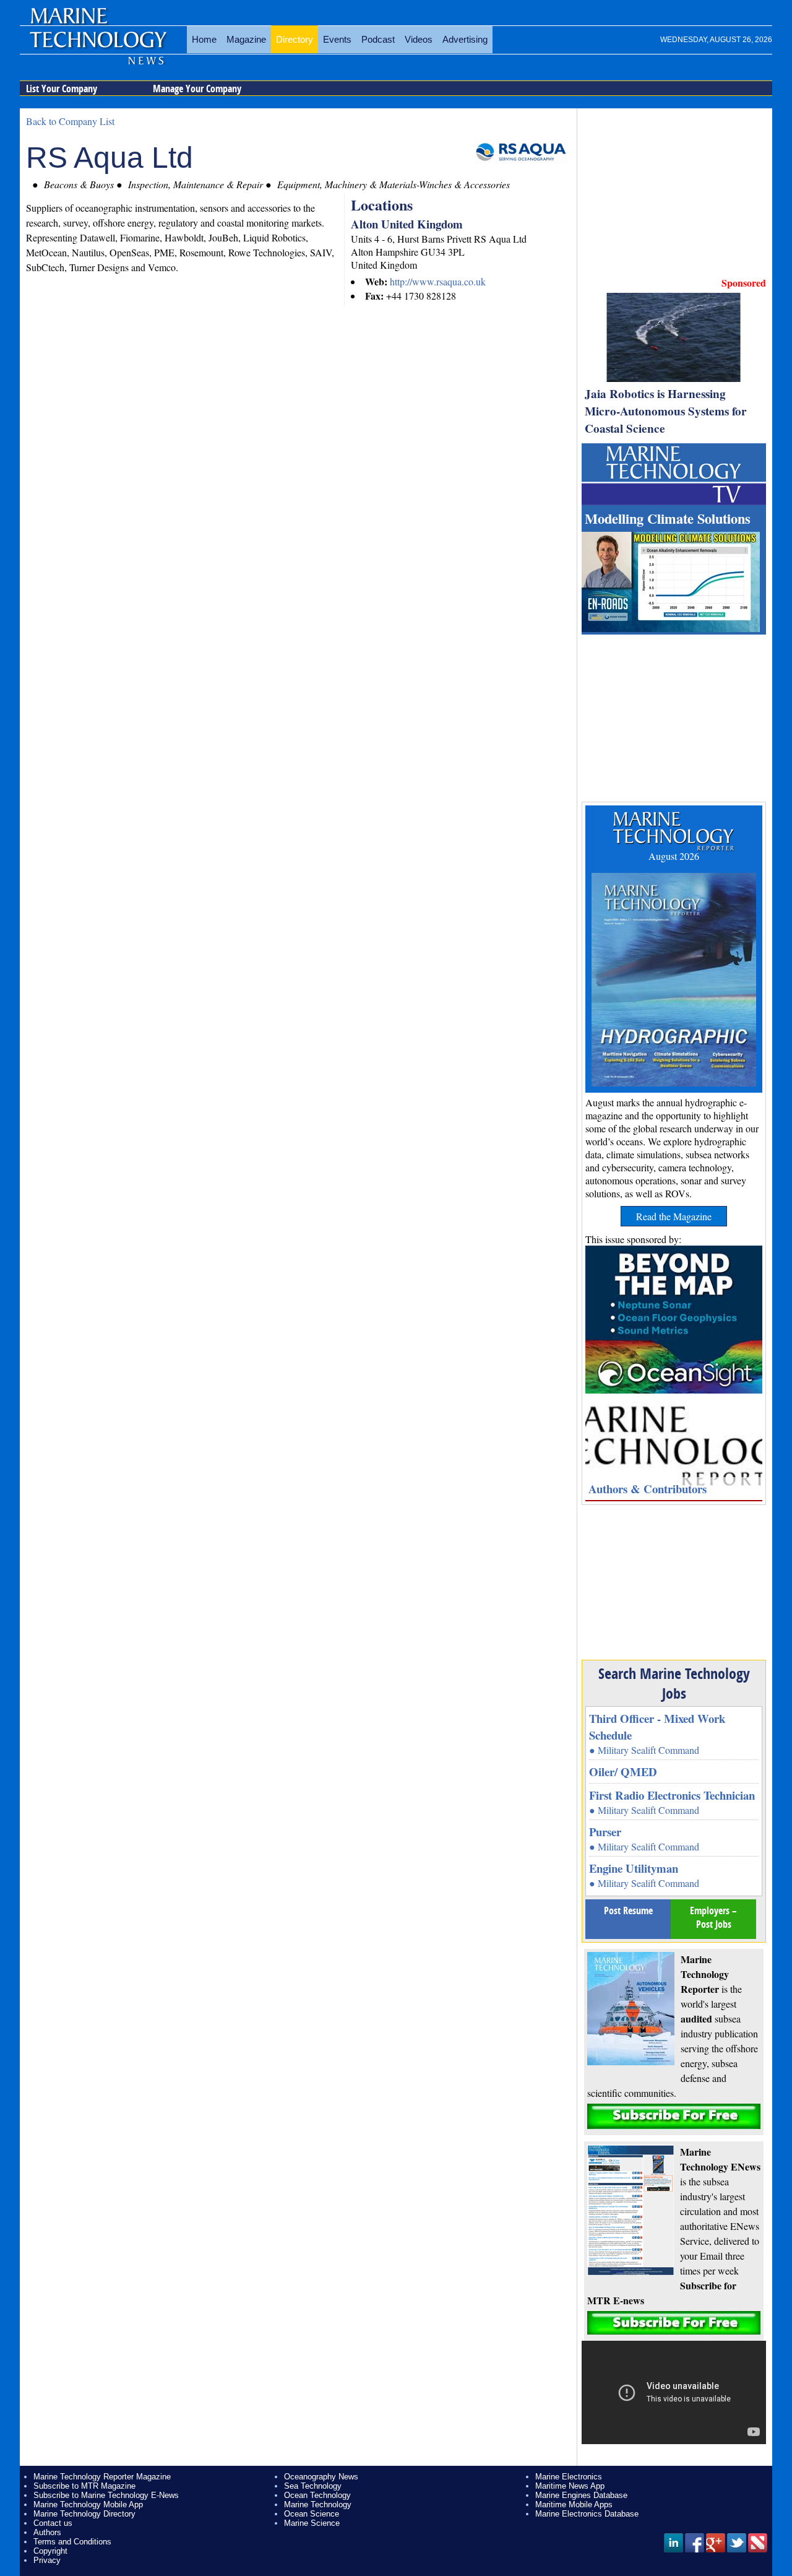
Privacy (47, 2560)
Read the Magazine (674, 1216)
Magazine (246, 39)
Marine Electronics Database (587, 2514)
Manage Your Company (197, 89)
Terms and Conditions (72, 2542)
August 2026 (674, 856)
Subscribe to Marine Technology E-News (106, 2495)
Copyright (50, 2551)
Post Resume (628, 1910)
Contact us (53, 2523)
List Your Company (62, 89)
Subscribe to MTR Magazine (84, 2486)
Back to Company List (70, 121)
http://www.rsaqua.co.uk (438, 281)
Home (204, 39)
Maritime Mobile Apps (574, 2504)
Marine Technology (318, 2504)
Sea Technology (313, 2486)
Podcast (378, 39)
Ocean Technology (317, 2495)
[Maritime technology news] (97, 46)
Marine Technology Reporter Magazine (102, 2477)
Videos (419, 39)
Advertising (465, 39)
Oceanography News (321, 2477)
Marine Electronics (569, 2477)
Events (337, 39)
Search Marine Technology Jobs (674, 1683)
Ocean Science (312, 2514)
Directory (295, 39)
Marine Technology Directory (84, 2514)
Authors (47, 2532)
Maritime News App (570, 2486)
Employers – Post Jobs (713, 1917)
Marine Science (312, 2523)
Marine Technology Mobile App (88, 2504)
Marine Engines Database (581, 2495)
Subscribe (674, 2116)
